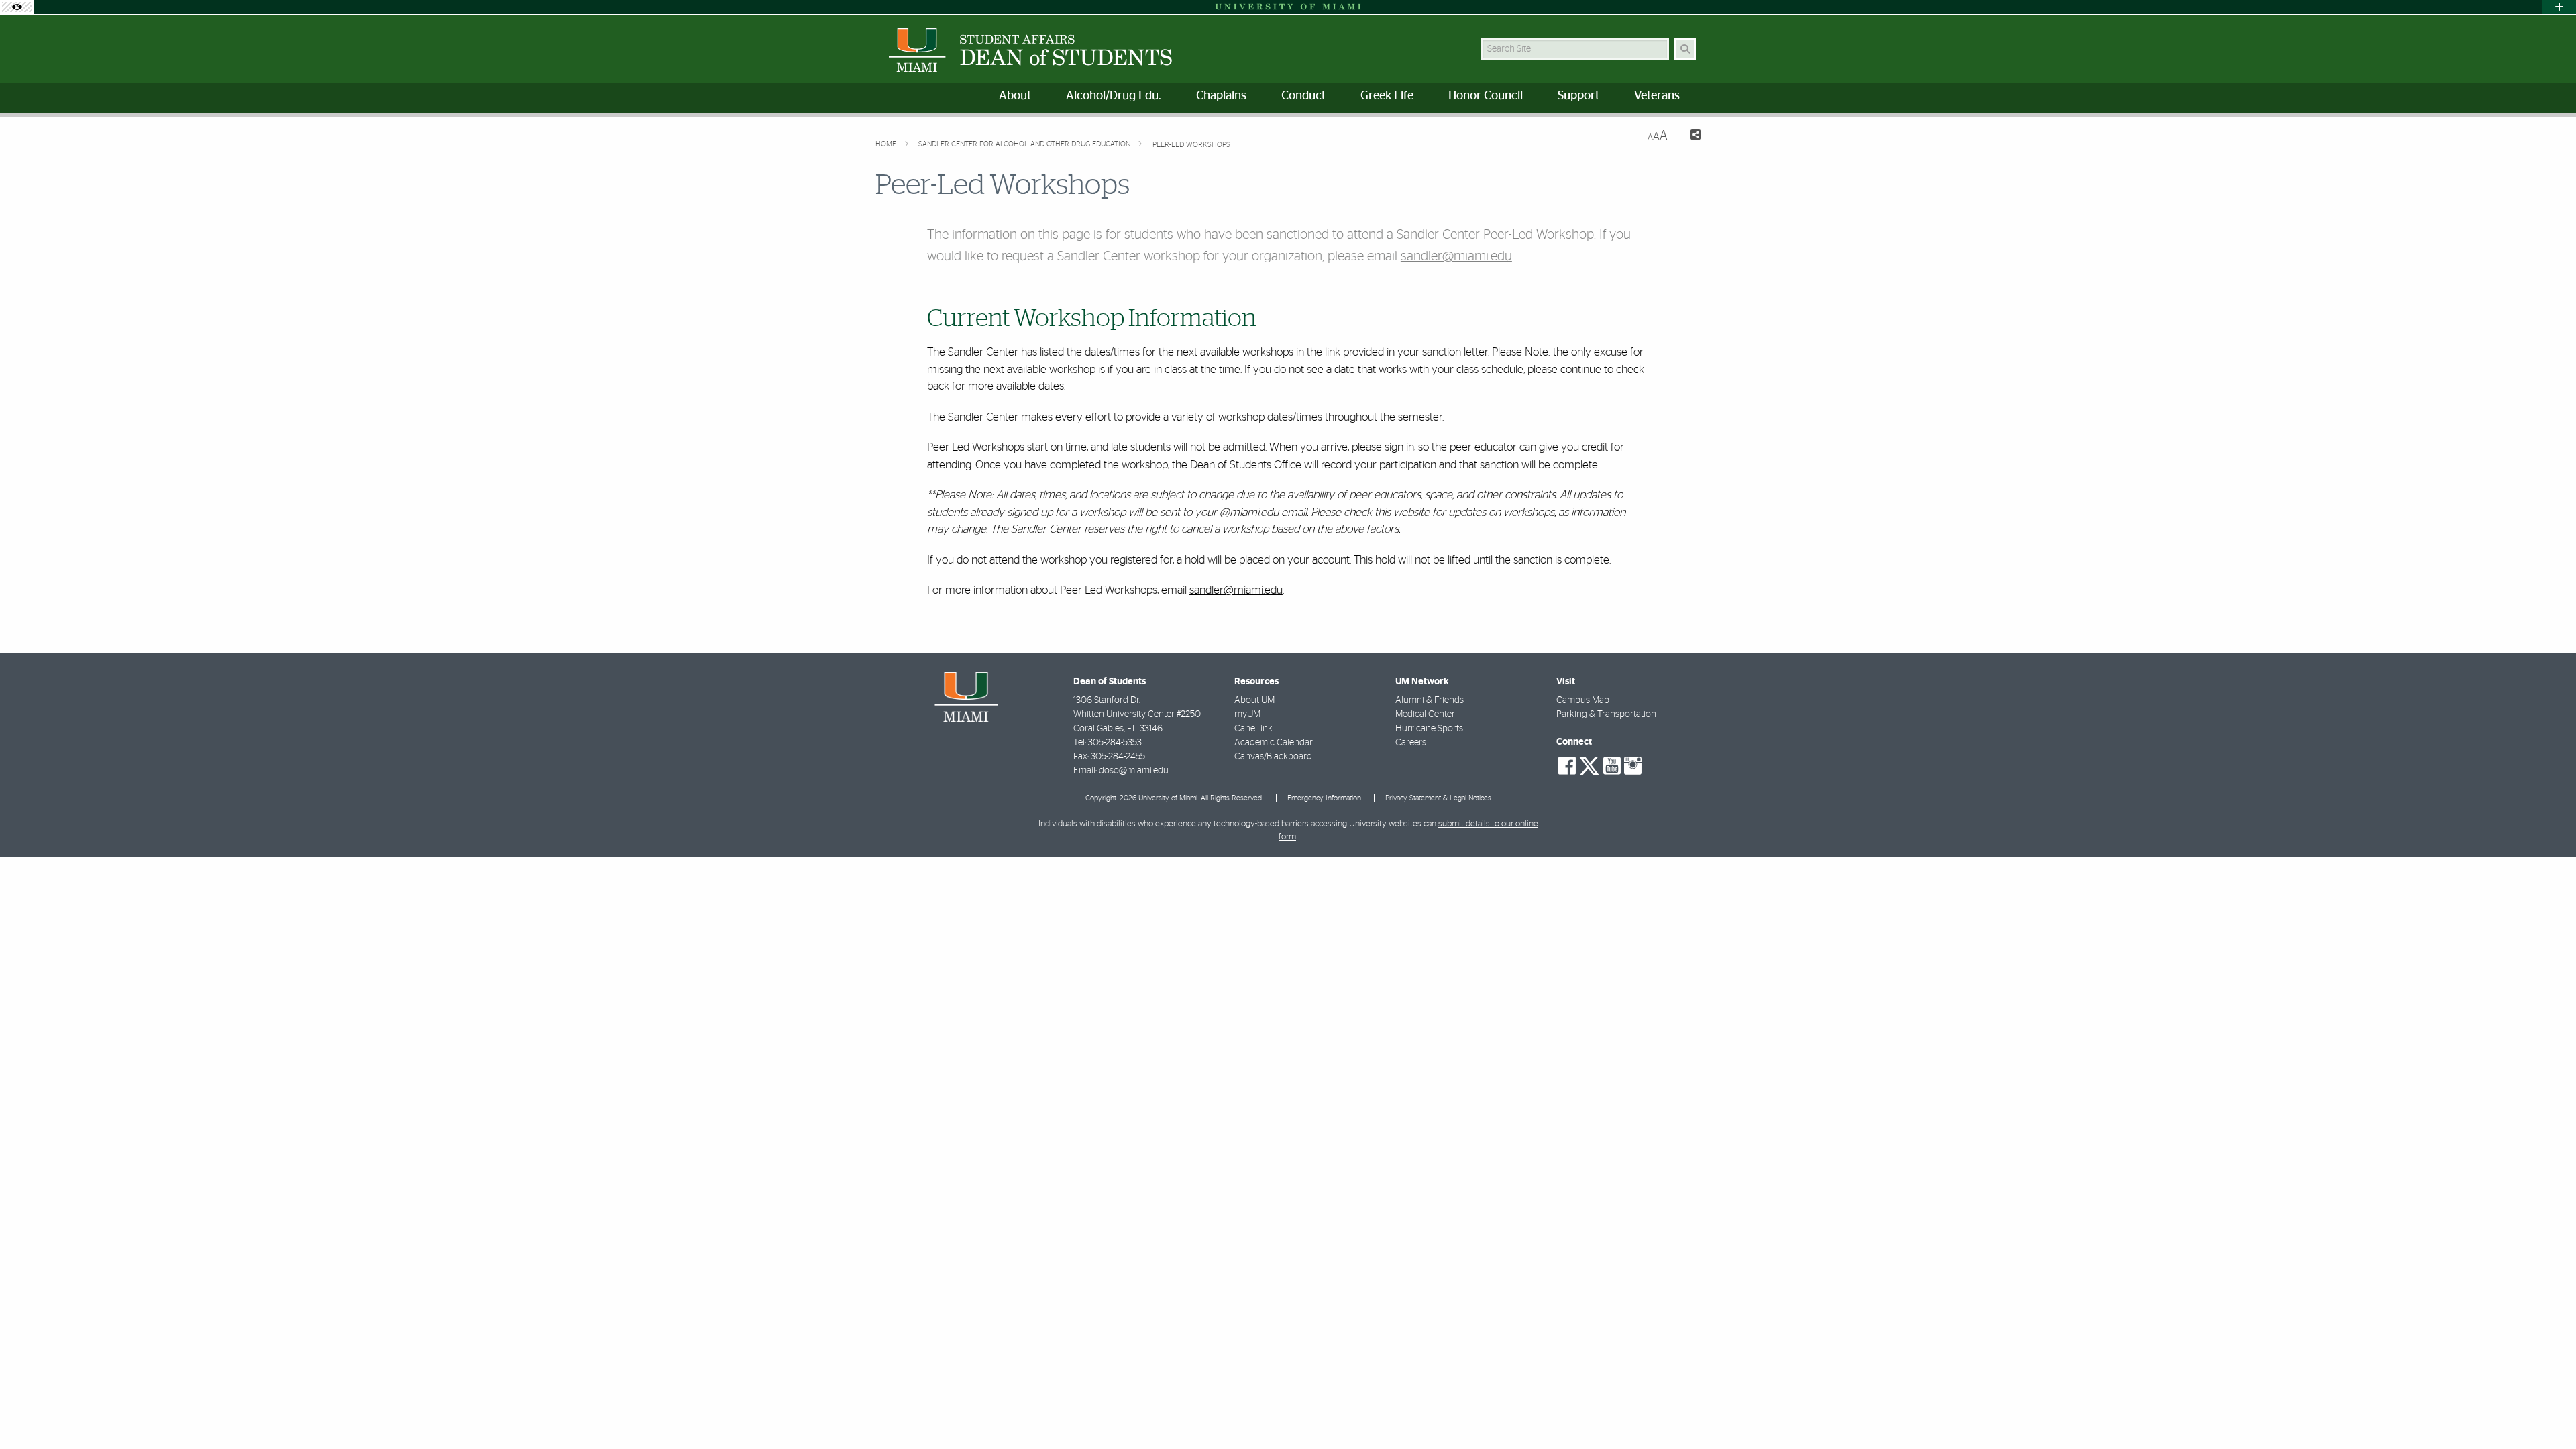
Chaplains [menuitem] (1221, 96)
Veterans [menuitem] (1657, 96)
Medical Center (1425, 714)
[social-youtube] (1612, 766)
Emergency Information (1324, 798)
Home (887, 144)
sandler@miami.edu (1456, 256)
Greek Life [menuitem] (1387, 96)
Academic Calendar (1274, 743)
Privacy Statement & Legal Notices (1438, 798)
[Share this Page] (1689, 137)
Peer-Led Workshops (1191, 145)
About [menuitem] (1015, 96)
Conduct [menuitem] (1303, 96)
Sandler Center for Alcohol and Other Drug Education (1025, 144)
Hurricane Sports (1429, 729)
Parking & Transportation (1606, 714)
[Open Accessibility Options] (17, 7)
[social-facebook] (1567, 766)
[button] (2546, 1411)
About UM (1254, 700)
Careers (1411, 743)
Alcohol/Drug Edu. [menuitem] (1114, 96)
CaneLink (1253, 729)
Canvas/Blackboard (1273, 757)
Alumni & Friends (1430, 700)
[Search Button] (1685, 49)
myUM (1247, 714)
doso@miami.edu (1134, 771)
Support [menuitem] (1578, 96)
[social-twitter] (1589, 765)
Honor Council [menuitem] (1486, 96)
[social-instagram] (1633, 766)
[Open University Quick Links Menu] (2559, 7)
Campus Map (1583, 700)
